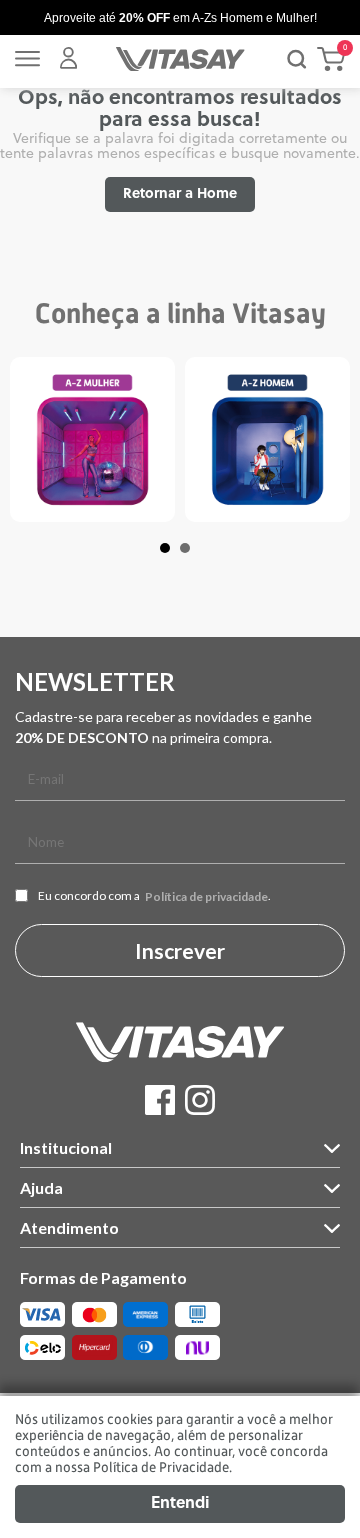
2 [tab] (195, 558)
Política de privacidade (206, 897)
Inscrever (180, 950)
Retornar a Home (180, 194)
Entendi (180, 1504)
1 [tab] (175, 558)
